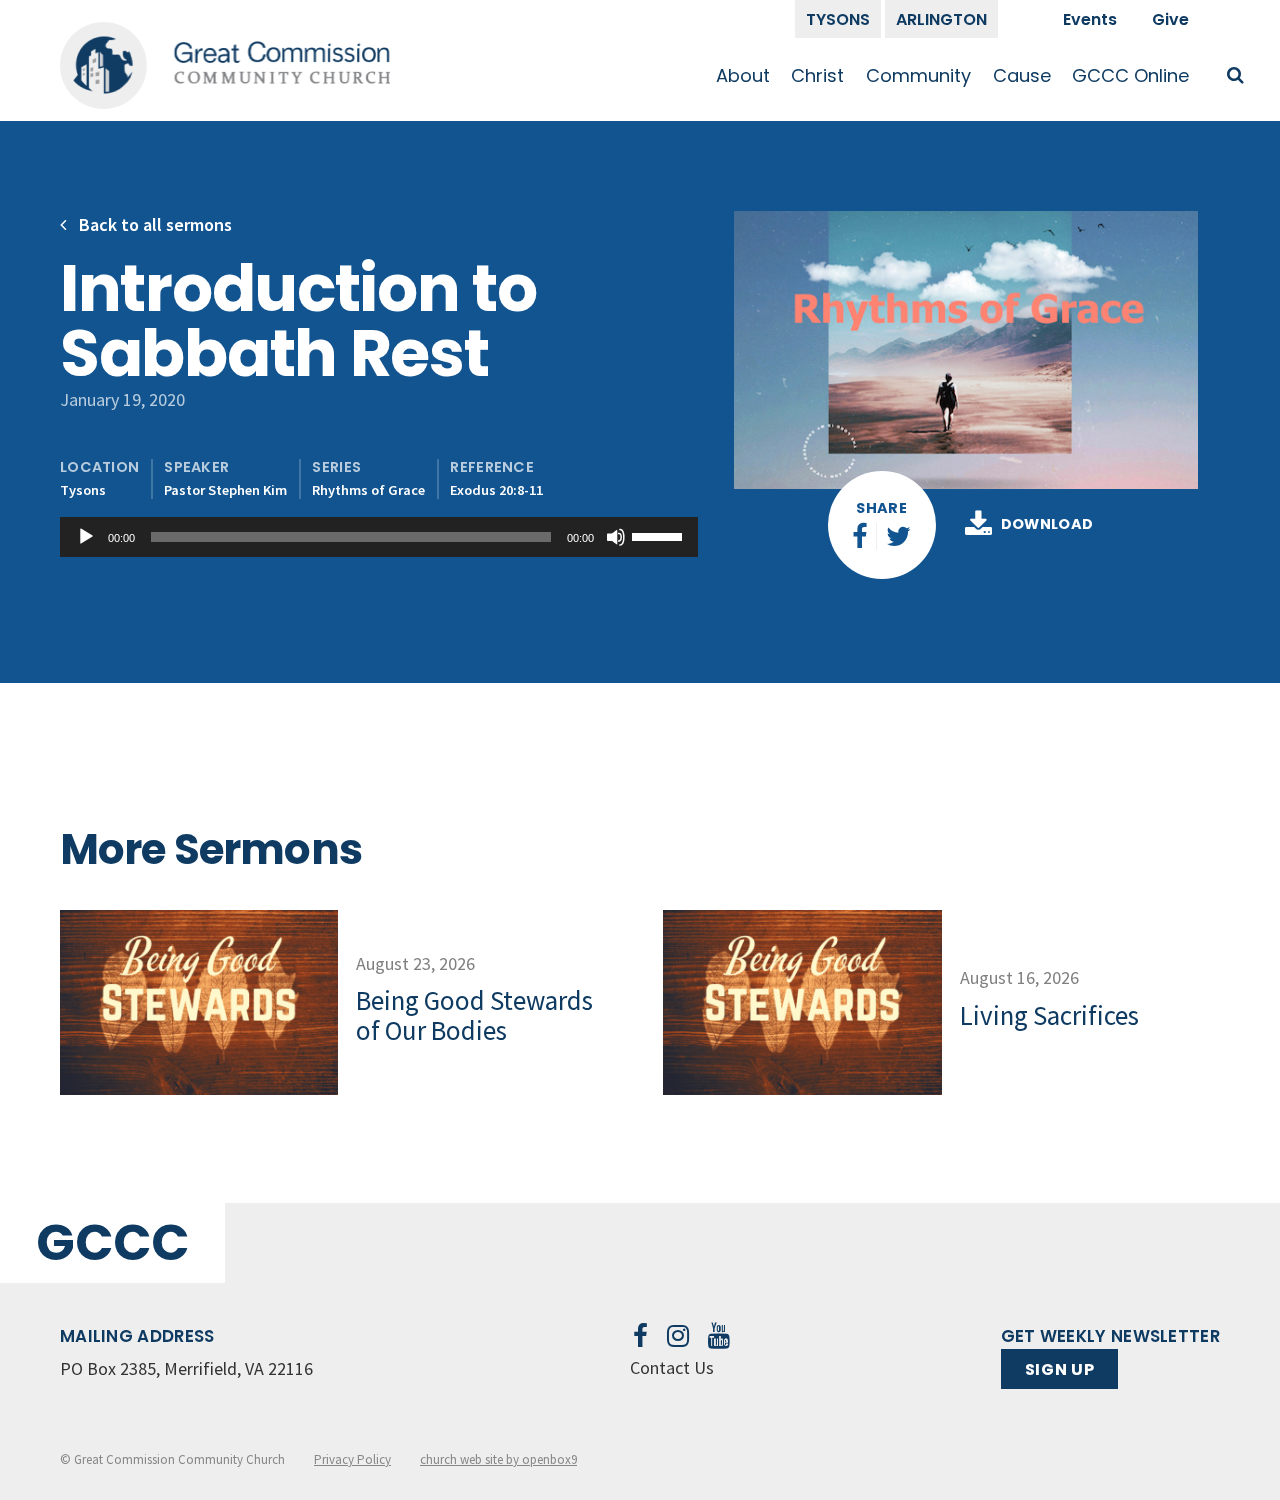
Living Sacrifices (1049, 1015)
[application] (379, 537)
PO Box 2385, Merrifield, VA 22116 (186, 1368)
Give (1170, 19)
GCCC (112, 1242)
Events (1090, 19)
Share (881, 508)
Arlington (941, 19)
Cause (1022, 75)
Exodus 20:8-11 (496, 490)
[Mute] (616, 537)
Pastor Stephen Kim (225, 490)
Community (918, 75)
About (743, 75)
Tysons (838, 19)
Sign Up (1059, 1369)
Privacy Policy (352, 1459)
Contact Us (672, 1367)
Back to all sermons (153, 224)
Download (1047, 524)
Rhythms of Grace (368, 490)
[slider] (660, 535)
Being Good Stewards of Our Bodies (474, 1015)
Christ (817, 75)
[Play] (86, 537)
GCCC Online (1130, 75)
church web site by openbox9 (498, 1459)
